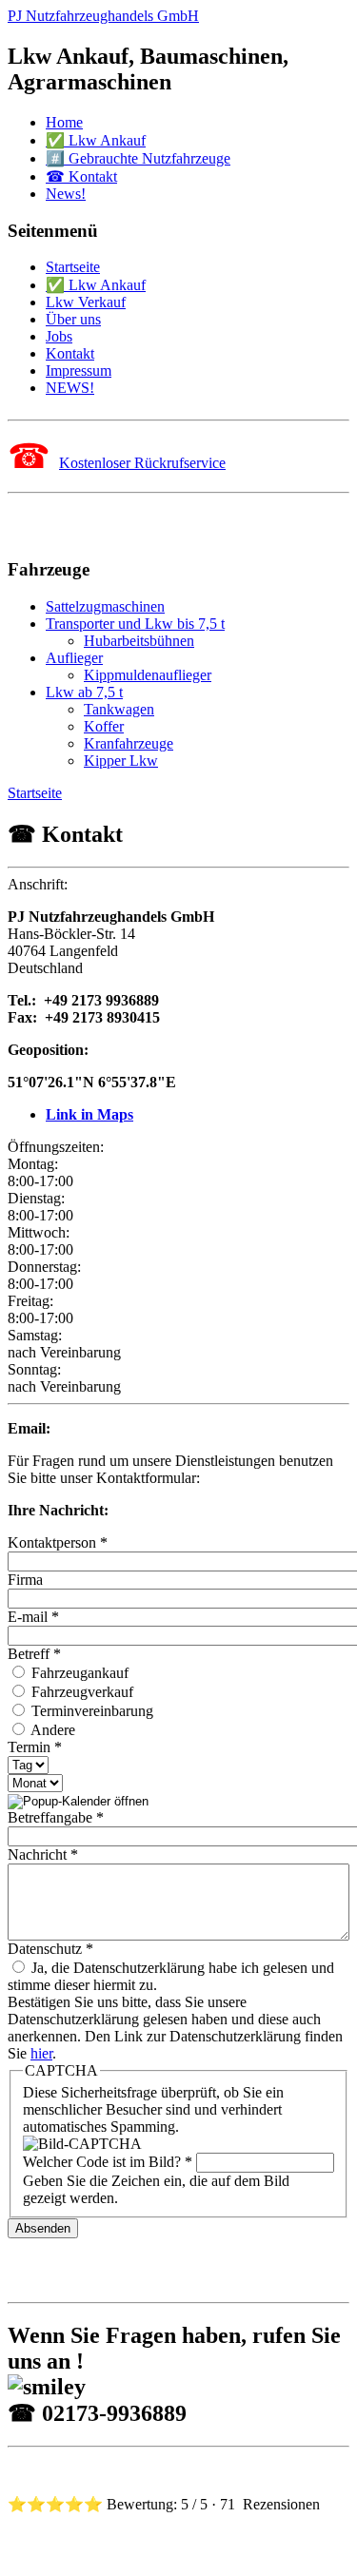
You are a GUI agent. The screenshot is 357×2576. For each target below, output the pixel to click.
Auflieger (74, 658)
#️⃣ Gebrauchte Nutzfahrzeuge (138, 158)
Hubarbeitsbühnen (139, 641)
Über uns (73, 319)
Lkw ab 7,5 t (84, 692)
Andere (51, 1730)
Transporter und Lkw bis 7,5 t (135, 624)
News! (66, 194)
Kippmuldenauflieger (148, 675)
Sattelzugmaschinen (105, 606)
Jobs (59, 336)
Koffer (104, 726)
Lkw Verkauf (86, 302)
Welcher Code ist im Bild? (108, 2162)
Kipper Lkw (121, 761)
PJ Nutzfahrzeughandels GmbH (103, 16)
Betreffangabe (56, 1817)
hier (41, 2053)
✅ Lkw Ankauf (96, 140)
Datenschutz (50, 1949)
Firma (25, 1580)
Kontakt (70, 353)
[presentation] (78, 1802)
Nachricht (43, 1854)
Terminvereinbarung (90, 1711)
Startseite (73, 267)
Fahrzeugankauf (78, 1673)
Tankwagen (119, 709)
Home (64, 122)
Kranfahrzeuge (129, 743)
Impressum (79, 371)
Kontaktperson (58, 1542)
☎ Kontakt (81, 176)
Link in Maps (89, 1114)
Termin (35, 1747)
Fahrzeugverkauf (80, 1692)
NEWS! (70, 388)
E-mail (33, 1617)
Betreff (34, 1654)
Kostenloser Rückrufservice (142, 463)
